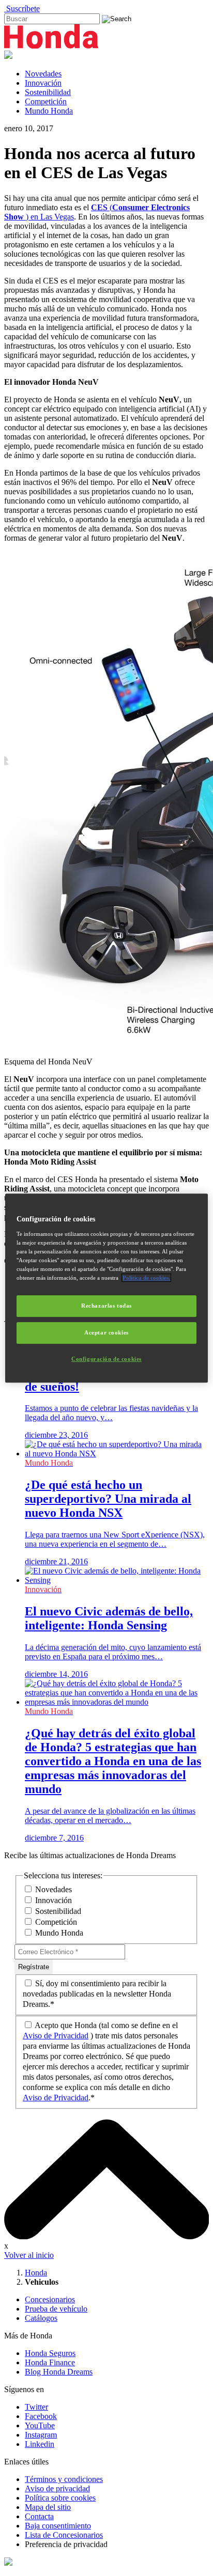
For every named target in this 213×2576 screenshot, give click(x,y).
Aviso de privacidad (57, 2488)
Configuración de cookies (106, 1359)
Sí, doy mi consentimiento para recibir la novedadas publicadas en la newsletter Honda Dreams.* (97, 1994)
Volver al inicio (29, 2255)
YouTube (40, 2425)
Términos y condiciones (64, 2479)
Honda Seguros (50, 2353)
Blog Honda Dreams (59, 2372)
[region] (106, 1288)
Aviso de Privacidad (56, 2036)
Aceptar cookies (106, 1332)
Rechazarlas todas (106, 1306)
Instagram (41, 2435)
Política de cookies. (146, 1278)
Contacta (39, 2516)
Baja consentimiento (58, 2526)
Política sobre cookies (60, 2498)
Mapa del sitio (48, 2507)
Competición (46, 101)
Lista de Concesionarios (64, 2535)
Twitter (36, 2407)
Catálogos (41, 2318)
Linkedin (40, 2444)
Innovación (43, 83)
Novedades (43, 74)
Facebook (41, 2416)
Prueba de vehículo (56, 2309)
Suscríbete (22, 9)
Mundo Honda (49, 111)
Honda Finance (50, 2362)
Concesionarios (50, 2299)
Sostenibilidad (48, 92)
